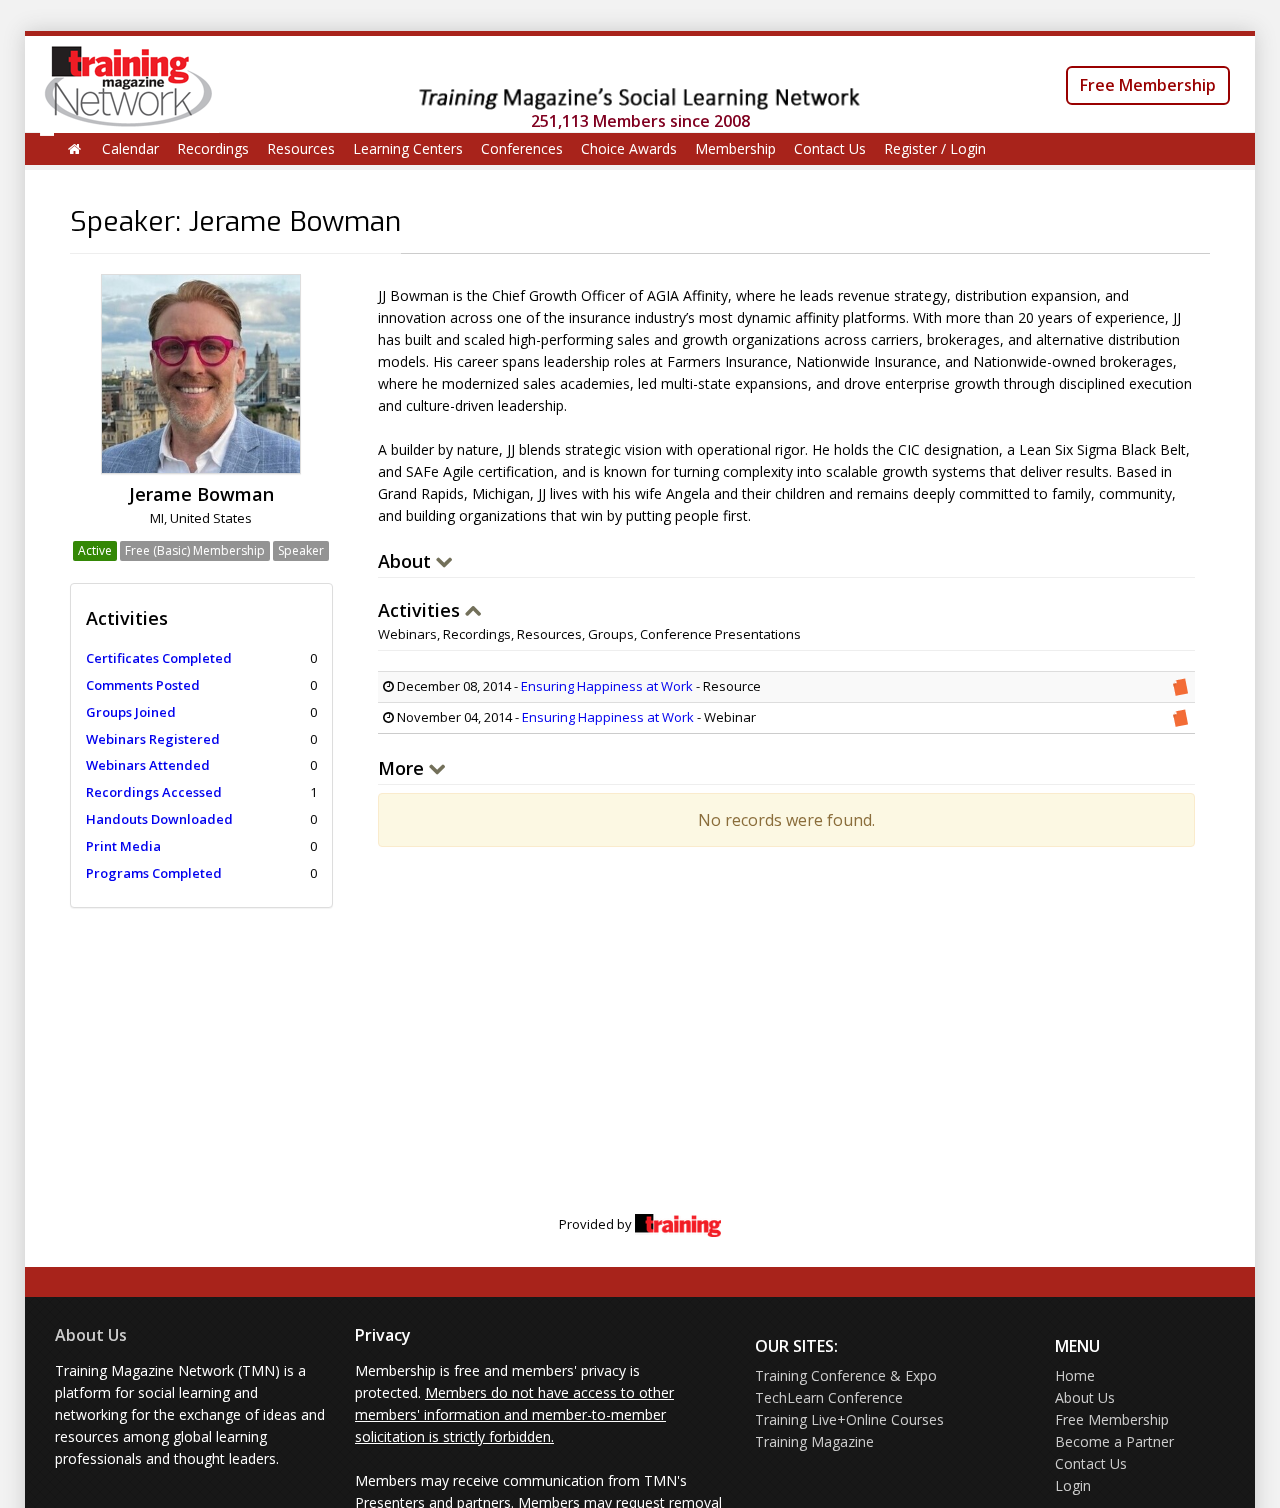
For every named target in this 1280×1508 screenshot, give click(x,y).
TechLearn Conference (829, 1397)
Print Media (123, 846)
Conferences (522, 148)
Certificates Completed (159, 658)
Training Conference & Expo (846, 1375)
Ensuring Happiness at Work (607, 686)
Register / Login (935, 148)
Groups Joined (131, 712)
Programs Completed (154, 873)
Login (1073, 1485)
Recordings (213, 148)
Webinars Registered (153, 739)
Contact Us (830, 148)
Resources (301, 148)
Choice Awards (629, 148)
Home (1075, 1375)
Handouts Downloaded (159, 819)
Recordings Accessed (154, 792)
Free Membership (1148, 85)
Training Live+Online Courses (849, 1419)
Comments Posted (143, 685)
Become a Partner (1114, 1441)
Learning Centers (408, 148)
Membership (735, 148)
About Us (91, 1335)
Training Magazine (814, 1441)
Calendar (130, 148)
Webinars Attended (148, 765)
